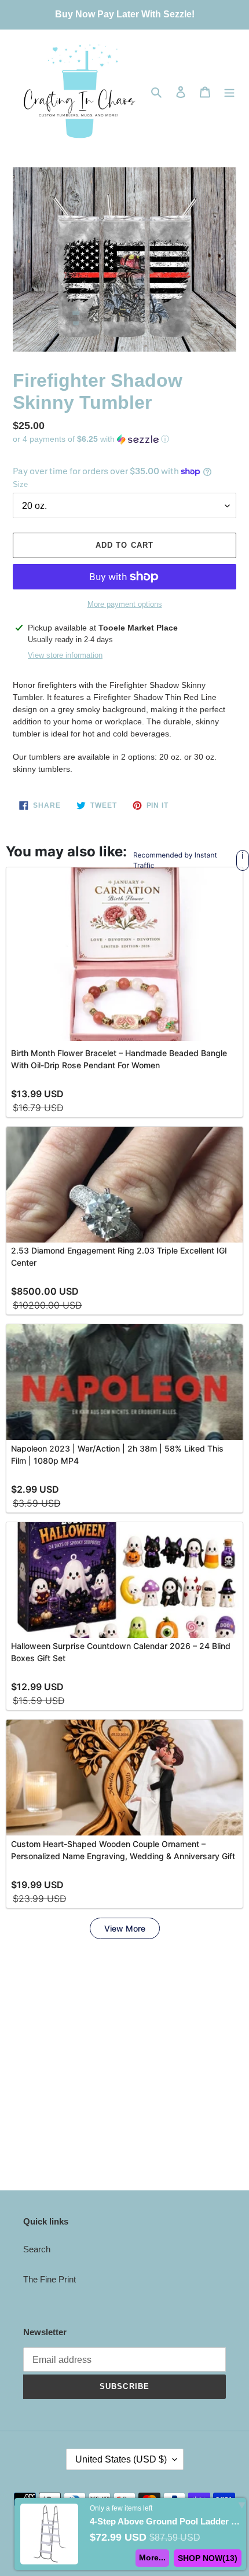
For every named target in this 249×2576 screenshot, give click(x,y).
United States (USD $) (121, 2459)
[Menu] (229, 92)
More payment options (125, 604)
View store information (65, 655)
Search (37, 2249)
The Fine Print (50, 2279)
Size (20, 484)
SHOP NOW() (208, 2558)
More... (152, 2557)
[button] (91, 439)
